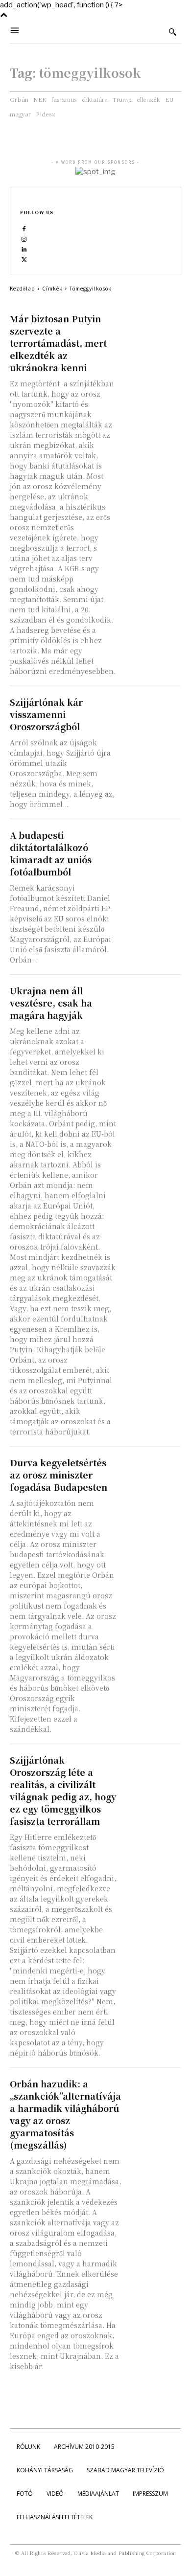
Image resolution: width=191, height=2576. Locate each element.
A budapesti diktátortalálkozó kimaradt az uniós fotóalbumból (51, 853)
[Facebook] (24, 229)
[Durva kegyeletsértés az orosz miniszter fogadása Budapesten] (152, 1471)
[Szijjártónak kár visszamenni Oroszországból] (152, 711)
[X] (24, 259)
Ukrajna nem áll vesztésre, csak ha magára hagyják (51, 1003)
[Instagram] (24, 239)
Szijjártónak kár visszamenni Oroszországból (46, 714)
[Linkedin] (24, 249)
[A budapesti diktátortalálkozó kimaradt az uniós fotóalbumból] (152, 844)
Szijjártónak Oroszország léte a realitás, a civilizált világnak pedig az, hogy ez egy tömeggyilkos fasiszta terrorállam (63, 1790)
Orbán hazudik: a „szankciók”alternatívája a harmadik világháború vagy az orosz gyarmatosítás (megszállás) (65, 2114)
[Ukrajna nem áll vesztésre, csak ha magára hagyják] (152, 999)
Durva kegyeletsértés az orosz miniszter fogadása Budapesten (59, 1475)
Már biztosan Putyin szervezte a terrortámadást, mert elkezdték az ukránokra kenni (58, 343)
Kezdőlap (23, 288)
